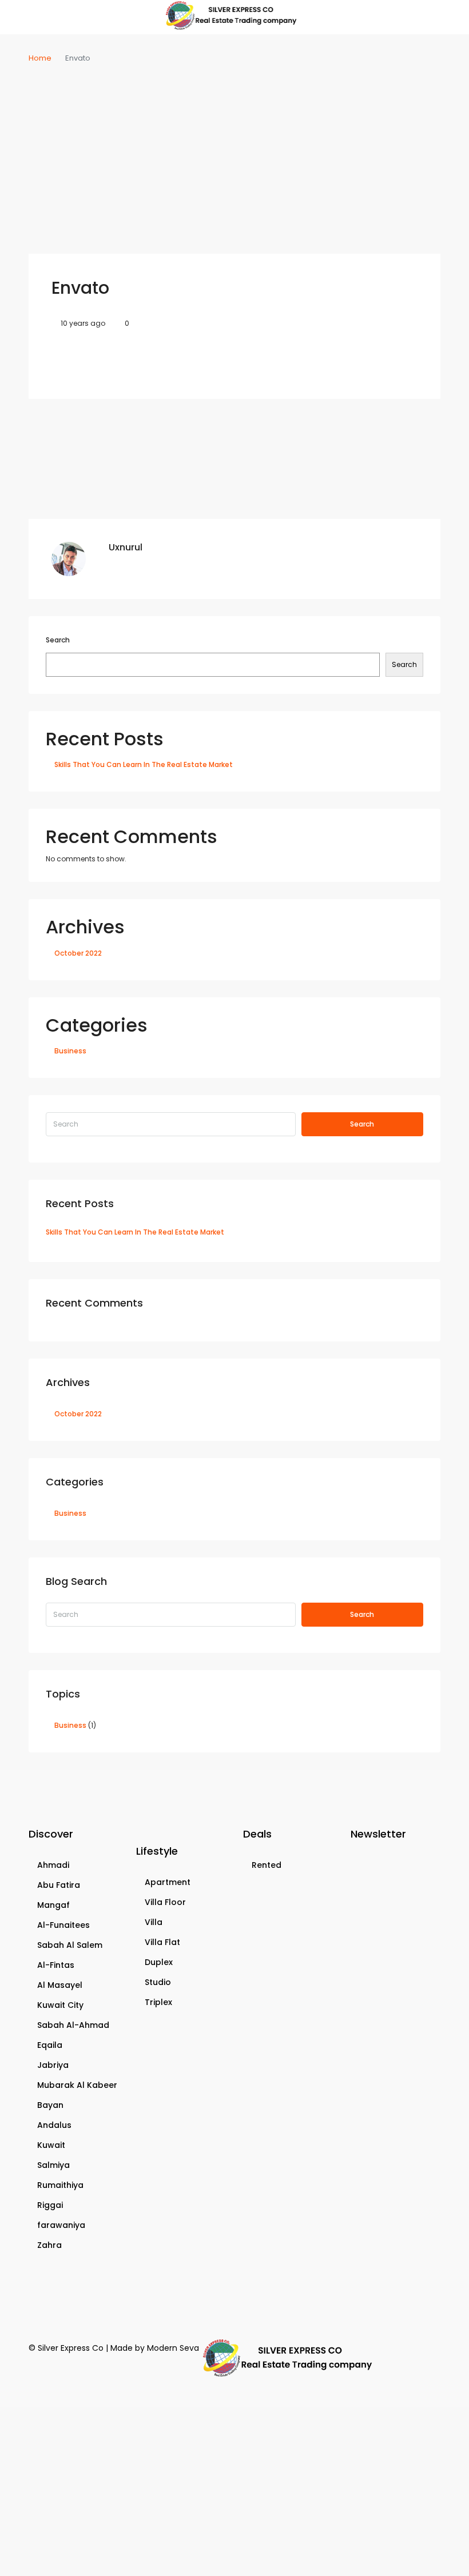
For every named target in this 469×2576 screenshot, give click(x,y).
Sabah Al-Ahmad (73, 2025)
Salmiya (53, 2165)
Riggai (50, 2205)
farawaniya (61, 2225)
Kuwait (51, 2145)
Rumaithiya (60, 2185)
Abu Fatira (59, 1885)
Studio (158, 1982)
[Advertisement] (234, 151)
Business (70, 1051)
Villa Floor (165, 1902)
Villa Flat (162, 1942)
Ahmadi (53, 1865)
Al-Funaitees (63, 1925)
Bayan (50, 2105)
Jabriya (53, 2065)
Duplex (159, 1962)
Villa (154, 1922)
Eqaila (50, 2045)
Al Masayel (60, 1985)
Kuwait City (60, 2005)
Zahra (49, 2245)
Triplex (158, 2002)
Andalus (54, 2125)
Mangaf (53, 1905)
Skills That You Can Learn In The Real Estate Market (144, 764)
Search (58, 640)
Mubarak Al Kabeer (77, 2085)
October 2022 (78, 953)
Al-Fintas (56, 1965)
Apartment (168, 1882)
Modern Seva (173, 2348)
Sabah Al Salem (70, 1945)
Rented (267, 1865)
